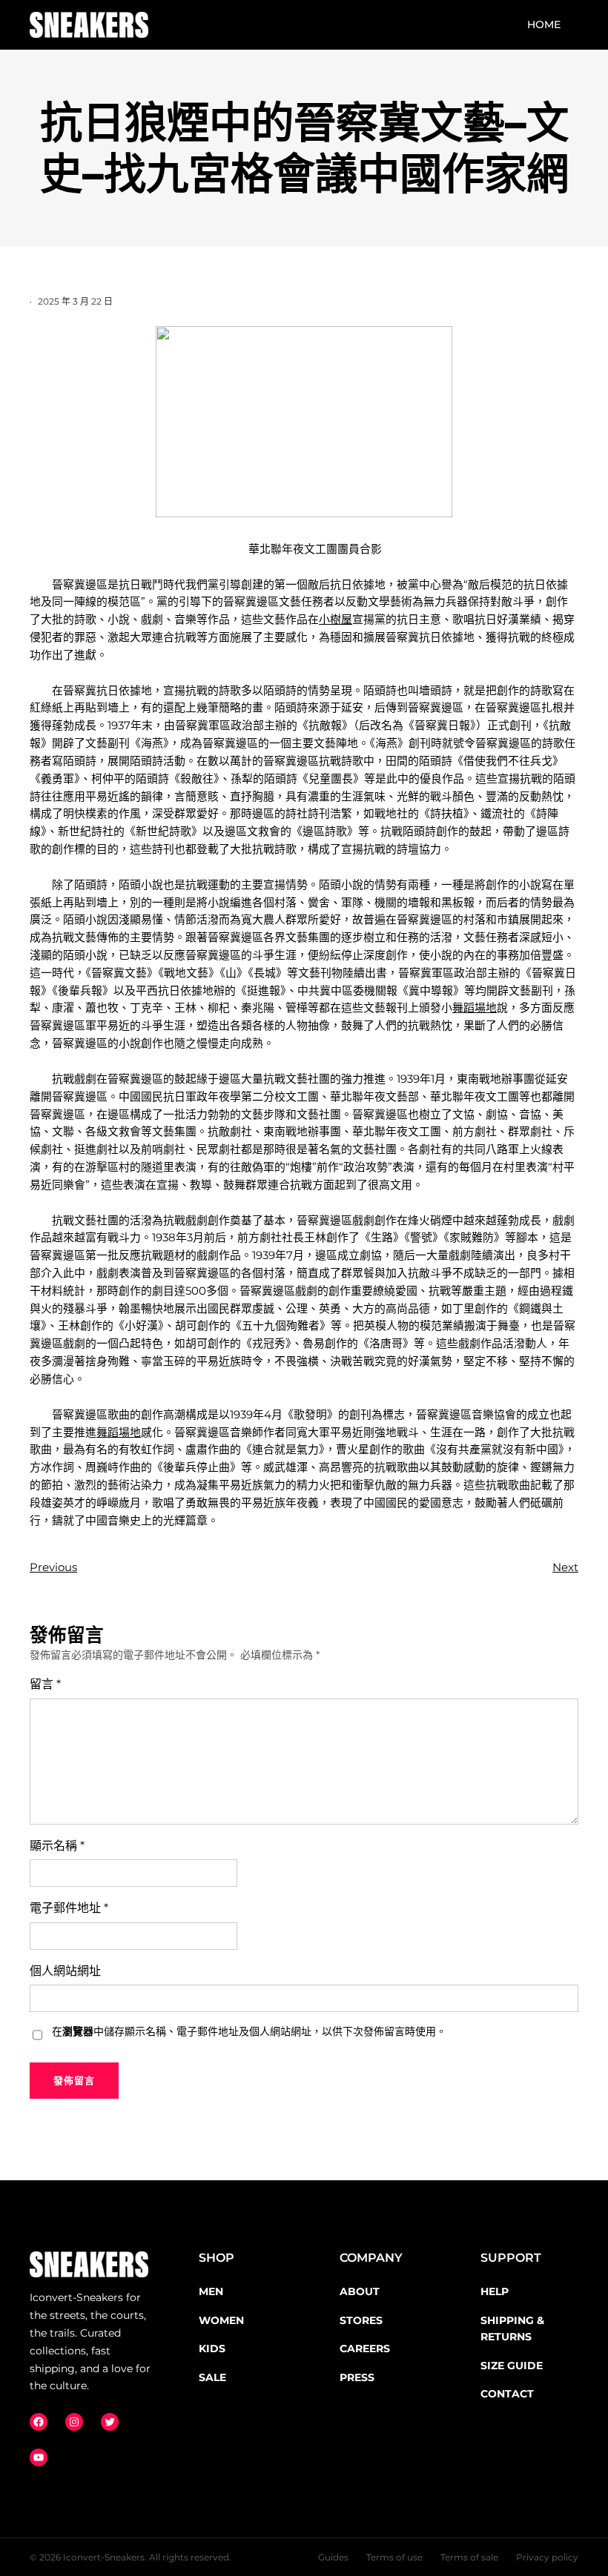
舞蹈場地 (475, 1008)
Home (544, 24)
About (360, 2291)
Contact (507, 2394)
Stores (361, 2320)
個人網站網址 (65, 1971)
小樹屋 (336, 620)
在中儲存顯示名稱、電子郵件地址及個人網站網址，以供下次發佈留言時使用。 (249, 2031)
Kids (212, 2348)
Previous (53, 1567)
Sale (212, 2377)
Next (565, 1567)
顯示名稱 (57, 1846)
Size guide (512, 2366)
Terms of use (394, 2557)
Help (495, 2291)
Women (221, 2320)
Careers (365, 2348)
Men (211, 2291)
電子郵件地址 (69, 1908)
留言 (45, 1684)
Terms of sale (469, 2557)
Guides (333, 2557)
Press (357, 2377)
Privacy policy (547, 2557)
